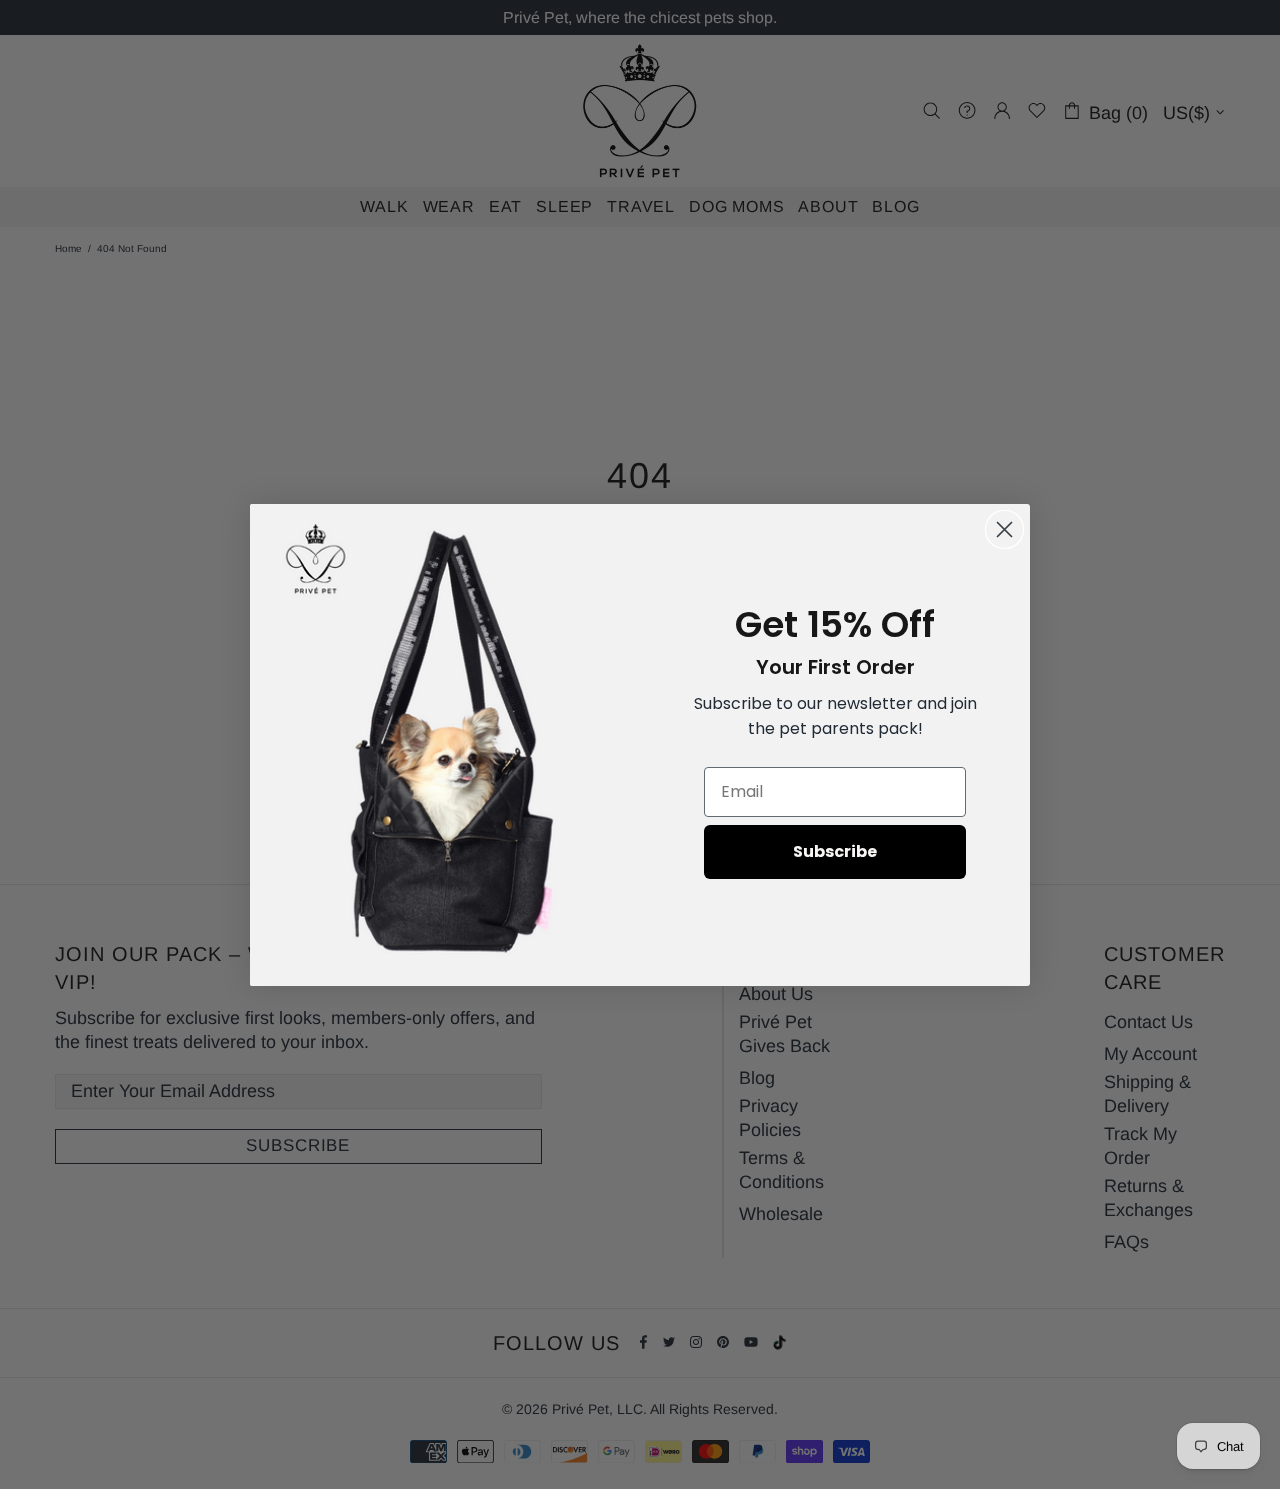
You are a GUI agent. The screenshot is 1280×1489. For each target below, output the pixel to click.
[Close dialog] (1004, 529)
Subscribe (835, 851)
